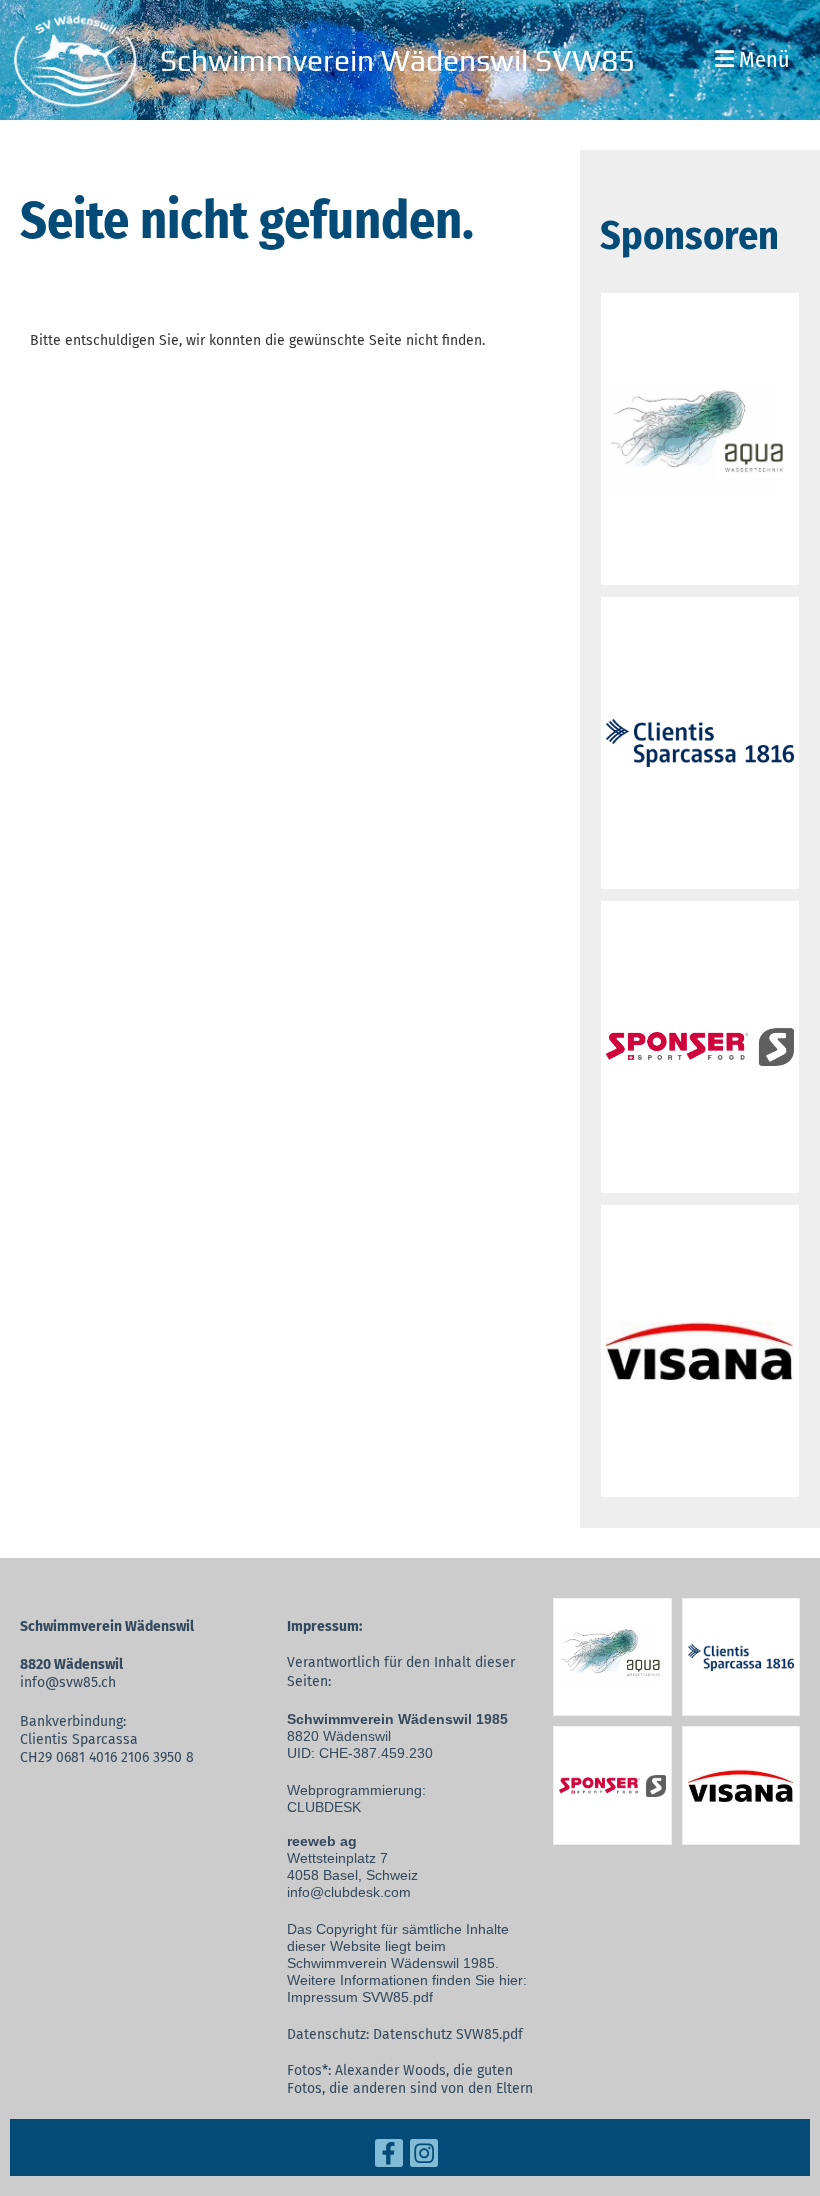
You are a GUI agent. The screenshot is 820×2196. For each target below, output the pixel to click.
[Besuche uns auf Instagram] (424, 2157)
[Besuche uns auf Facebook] (389, 2157)
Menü (762, 59)
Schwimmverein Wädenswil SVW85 (397, 60)
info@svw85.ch (68, 1682)
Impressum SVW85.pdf (360, 1997)
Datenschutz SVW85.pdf (448, 2034)
